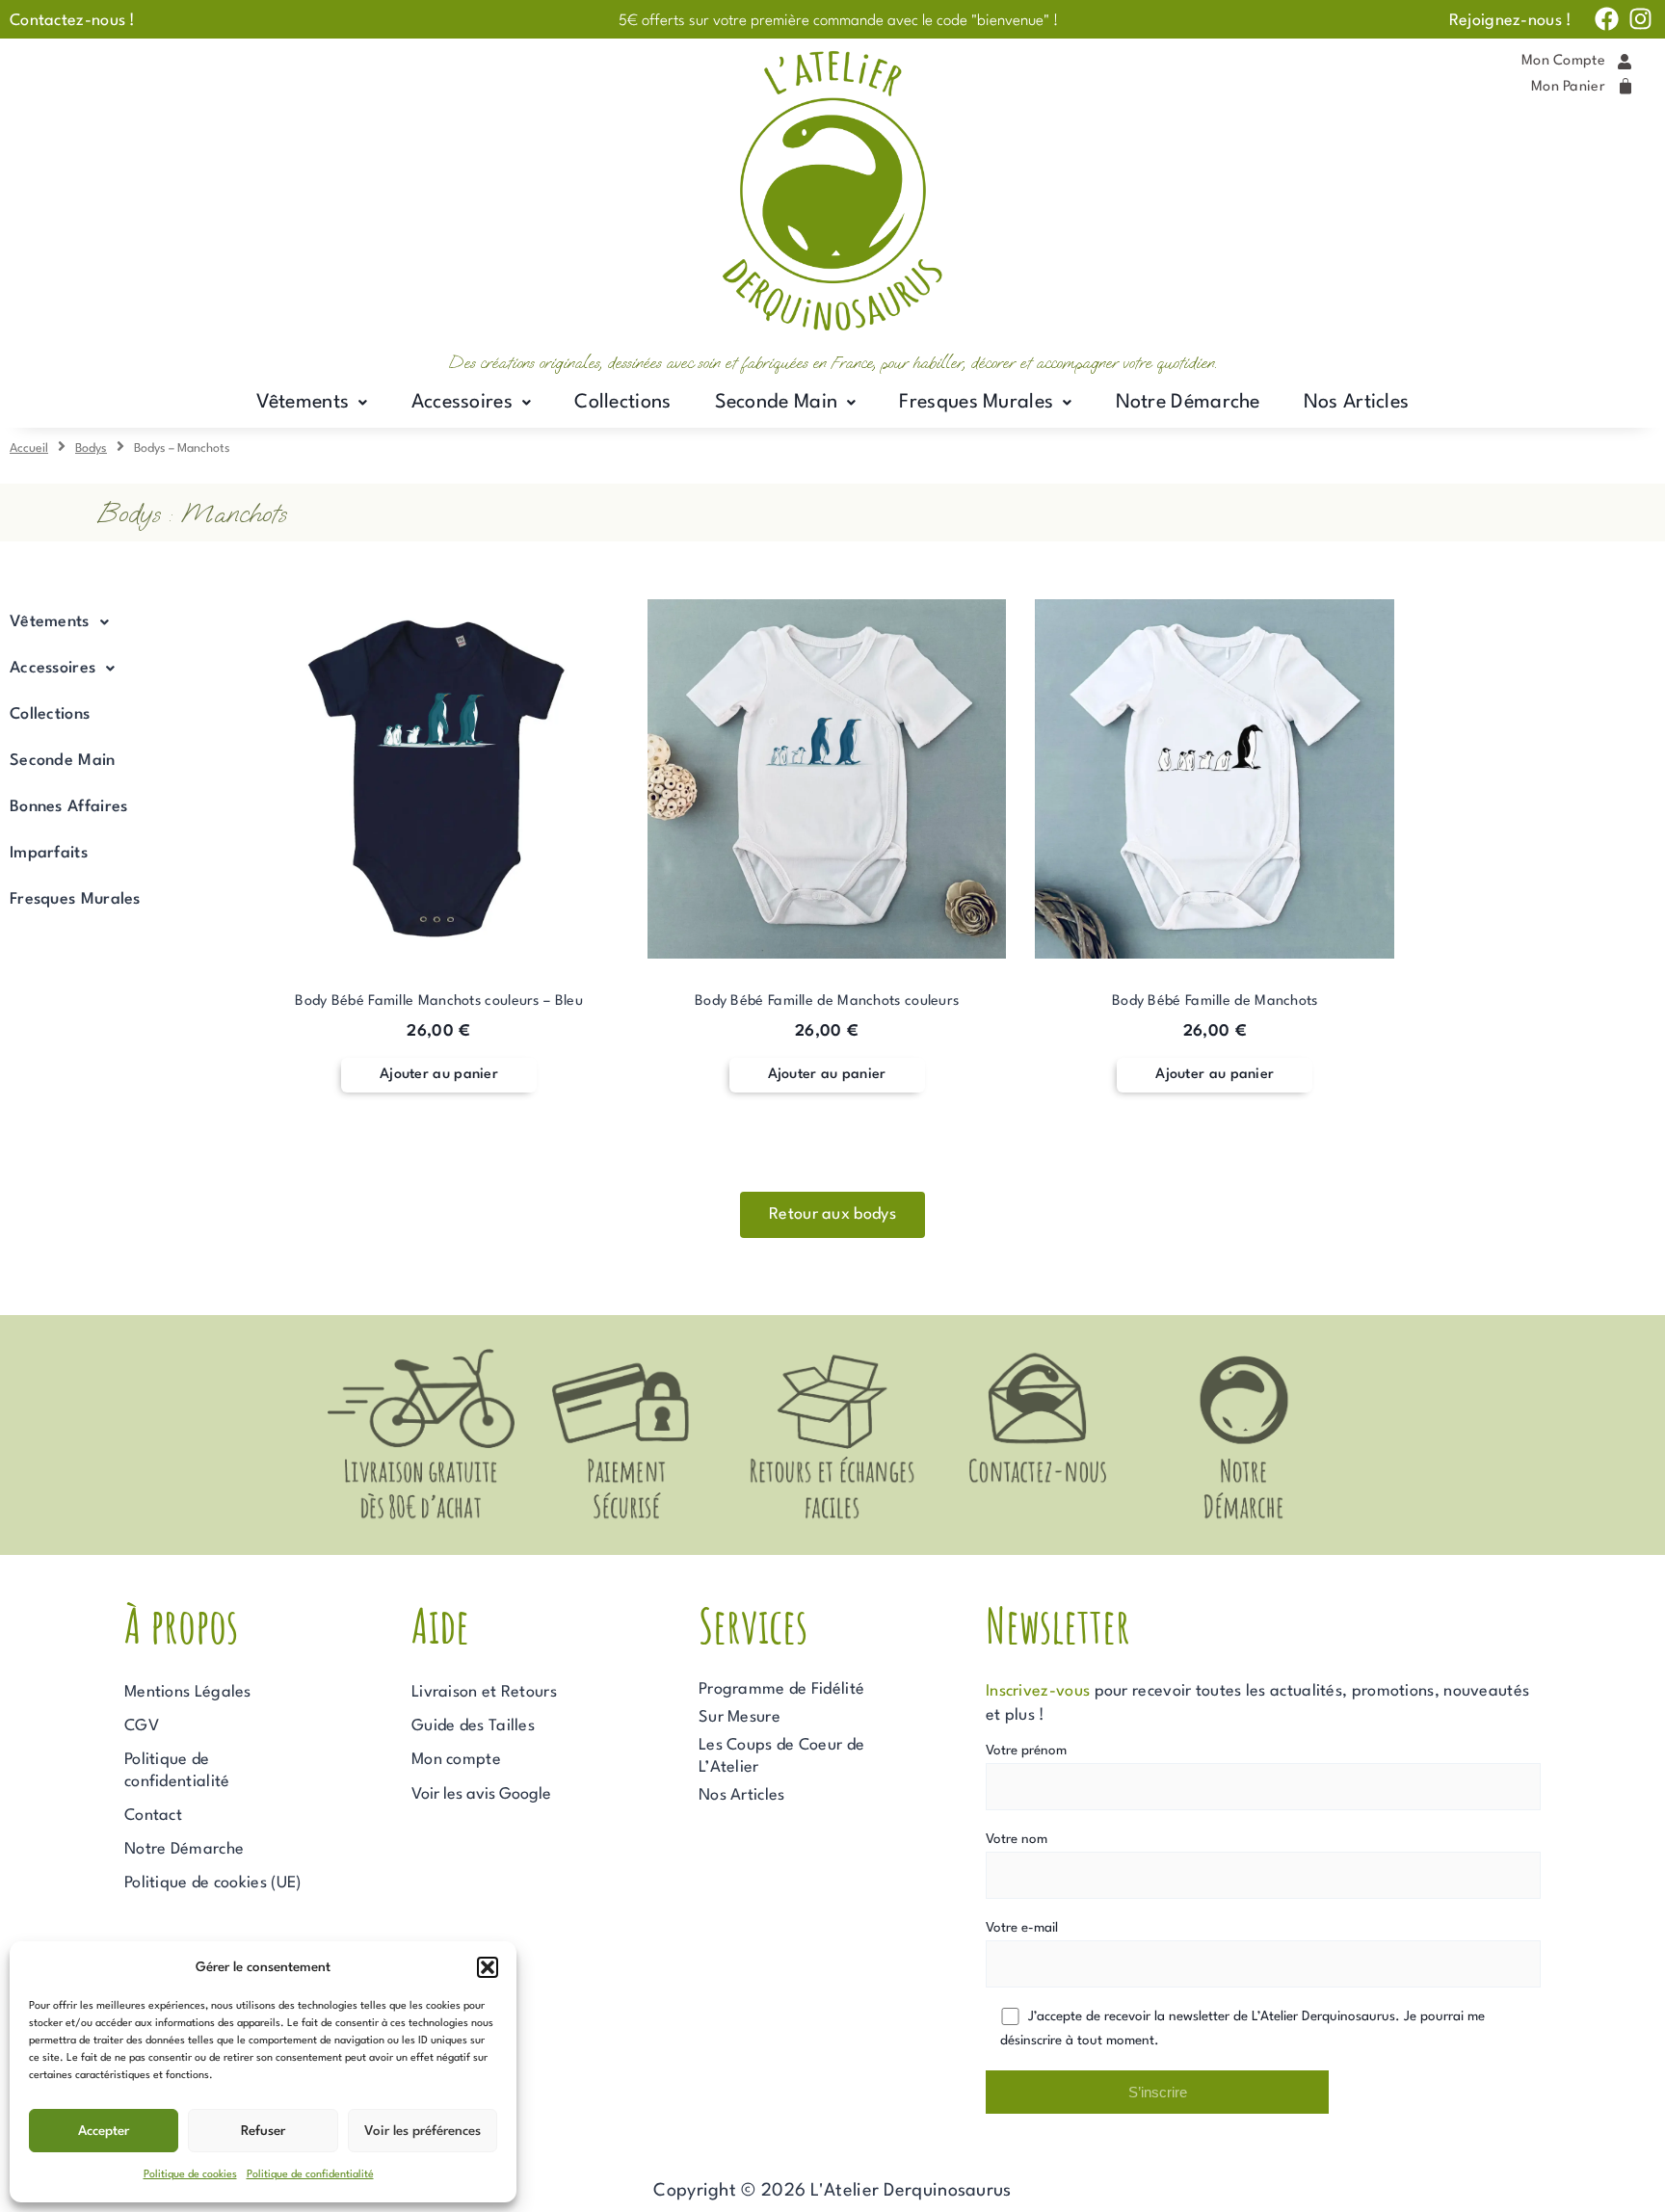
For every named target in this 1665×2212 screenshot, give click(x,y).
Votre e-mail (1022, 1928)
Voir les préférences (423, 2131)
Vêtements (303, 403)
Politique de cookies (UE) (213, 1883)
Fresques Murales (976, 403)
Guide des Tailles (473, 1726)
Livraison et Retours (484, 1692)
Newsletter (1058, 1625)
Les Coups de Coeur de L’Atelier (781, 1756)
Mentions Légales (188, 1692)
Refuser (263, 2131)
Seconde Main (777, 403)
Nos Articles (1357, 403)
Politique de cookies (190, 2175)
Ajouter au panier (439, 1075)
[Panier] (1625, 87)
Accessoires (462, 403)
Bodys (91, 448)
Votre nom (1017, 1839)
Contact (153, 1816)
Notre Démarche (1188, 403)
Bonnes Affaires (69, 807)
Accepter (104, 2131)
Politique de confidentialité (310, 2175)
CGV (142, 1726)
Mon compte (456, 1760)
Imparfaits (49, 853)
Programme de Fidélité (781, 1689)
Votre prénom (1026, 1751)
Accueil (29, 448)
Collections (622, 403)
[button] (488, 1967)
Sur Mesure (740, 1717)
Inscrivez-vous (1038, 1691)
